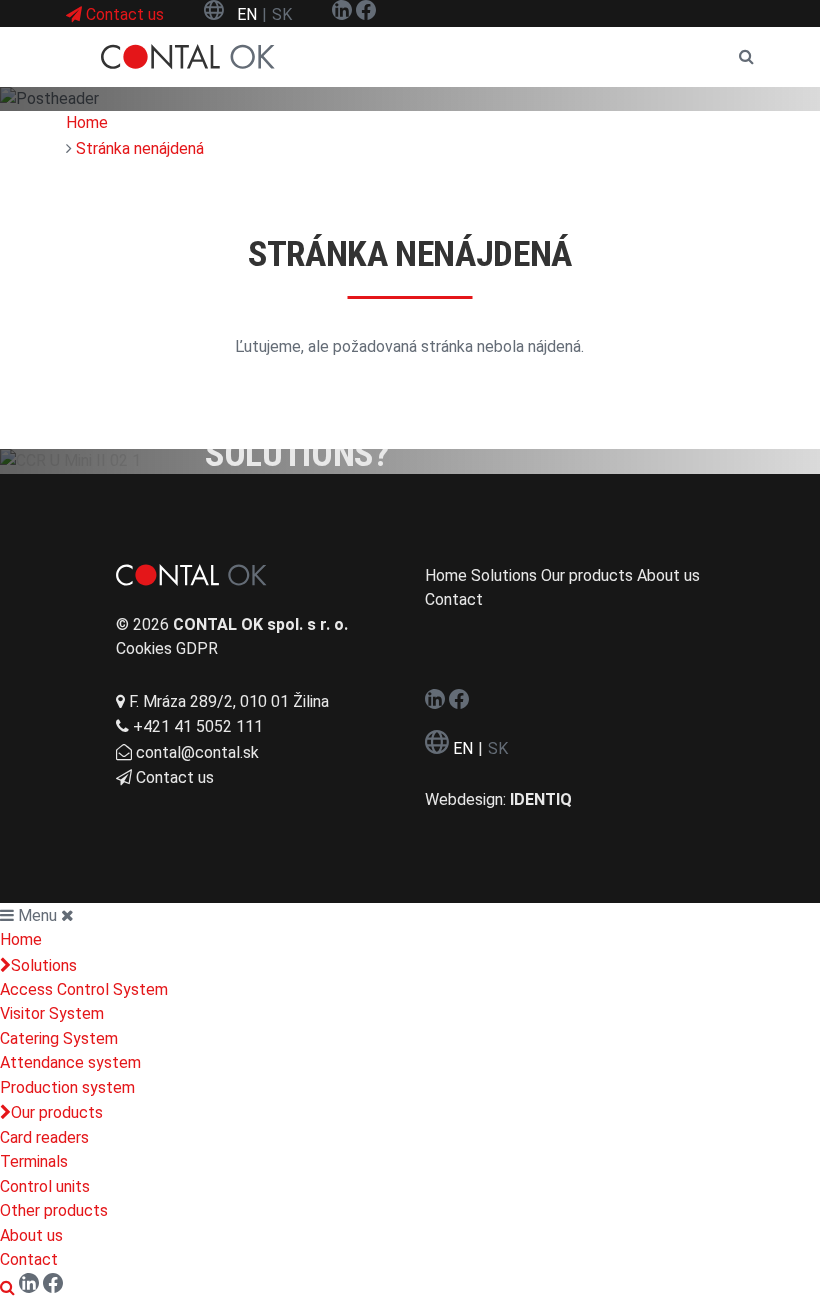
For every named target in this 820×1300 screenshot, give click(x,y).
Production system (67, 1087)
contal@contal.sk (197, 752)
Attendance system (70, 1062)
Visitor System (52, 1013)
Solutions (44, 965)
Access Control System (84, 989)
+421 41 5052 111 (198, 726)
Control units (45, 1186)
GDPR (197, 648)
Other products (54, 1210)
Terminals (34, 1161)
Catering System (59, 1038)
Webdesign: (498, 799)
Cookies (144, 648)
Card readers (44, 1137)
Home (21, 939)
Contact (29, 1259)
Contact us (175, 777)
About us (31, 1235)
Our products (57, 1112)
